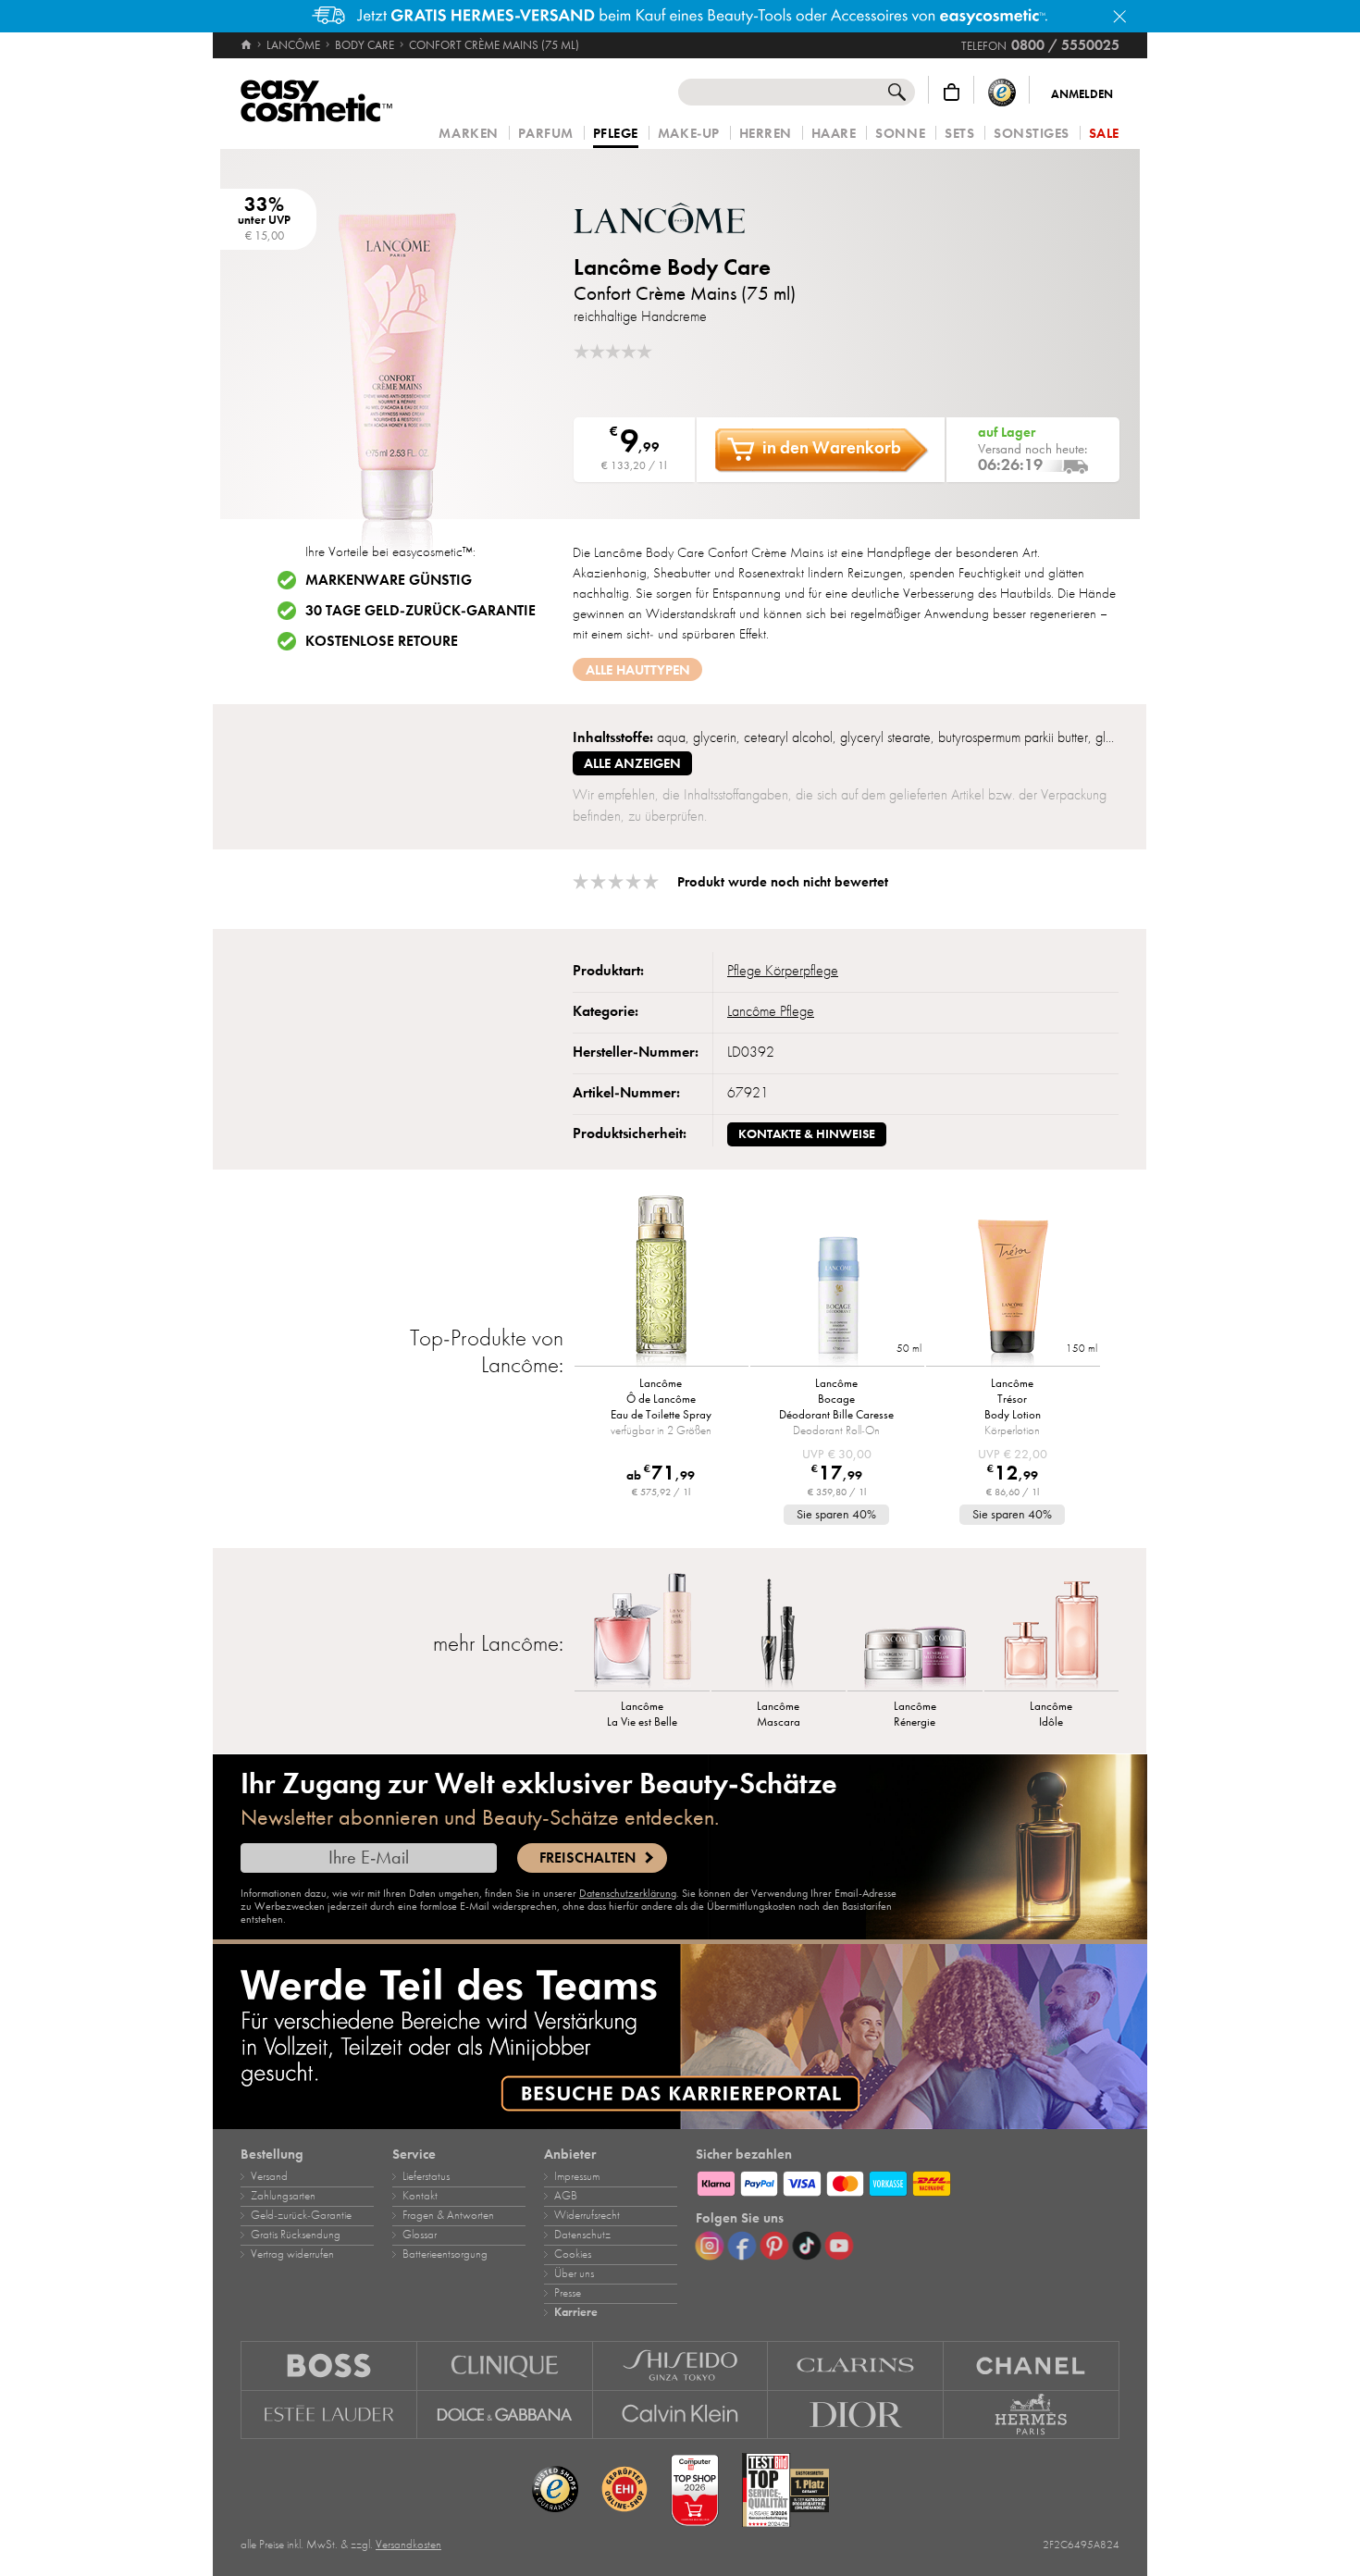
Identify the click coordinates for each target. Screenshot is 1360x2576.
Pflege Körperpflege (783, 971)
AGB (566, 2196)
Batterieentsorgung (445, 2254)
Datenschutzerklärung (628, 1893)
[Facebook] (742, 2246)
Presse (568, 2293)
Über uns (574, 2273)
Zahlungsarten (283, 2196)
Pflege (616, 134)
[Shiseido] (681, 2365)
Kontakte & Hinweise (807, 1134)
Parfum (546, 134)
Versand (269, 2176)
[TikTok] (807, 2246)
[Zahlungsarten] (908, 2181)
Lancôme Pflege (771, 1011)
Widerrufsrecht (587, 2215)
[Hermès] (1032, 2415)
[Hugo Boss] (329, 2365)
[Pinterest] (774, 2246)
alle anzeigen (632, 763)
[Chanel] (1032, 2365)
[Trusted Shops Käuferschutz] (1002, 92)
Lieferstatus (426, 2176)
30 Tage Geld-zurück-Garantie (420, 611)
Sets (959, 134)
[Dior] (856, 2415)
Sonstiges (1032, 134)
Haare (834, 134)
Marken (468, 134)
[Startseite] (247, 45)
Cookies (573, 2254)
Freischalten (587, 1858)
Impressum (577, 2176)
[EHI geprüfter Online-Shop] (624, 2490)
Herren (766, 134)
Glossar (420, 2235)
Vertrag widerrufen (292, 2254)
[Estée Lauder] (329, 2415)
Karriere (576, 2312)
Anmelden (1082, 94)
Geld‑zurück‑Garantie (301, 2215)
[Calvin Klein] (681, 2415)
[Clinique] (505, 2365)
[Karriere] (680, 2037)
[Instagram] (710, 2246)
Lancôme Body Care (672, 267)
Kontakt (420, 2196)
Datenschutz (582, 2235)
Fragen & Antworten (448, 2215)
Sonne (900, 134)
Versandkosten (408, 2545)
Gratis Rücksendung (296, 2235)
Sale (1104, 134)
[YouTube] (839, 2246)
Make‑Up (689, 134)
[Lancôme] (685, 218)
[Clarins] (856, 2365)
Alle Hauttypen (638, 670)
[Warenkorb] (952, 92)
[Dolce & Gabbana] (505, 2415)
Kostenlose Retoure (382, 641)
